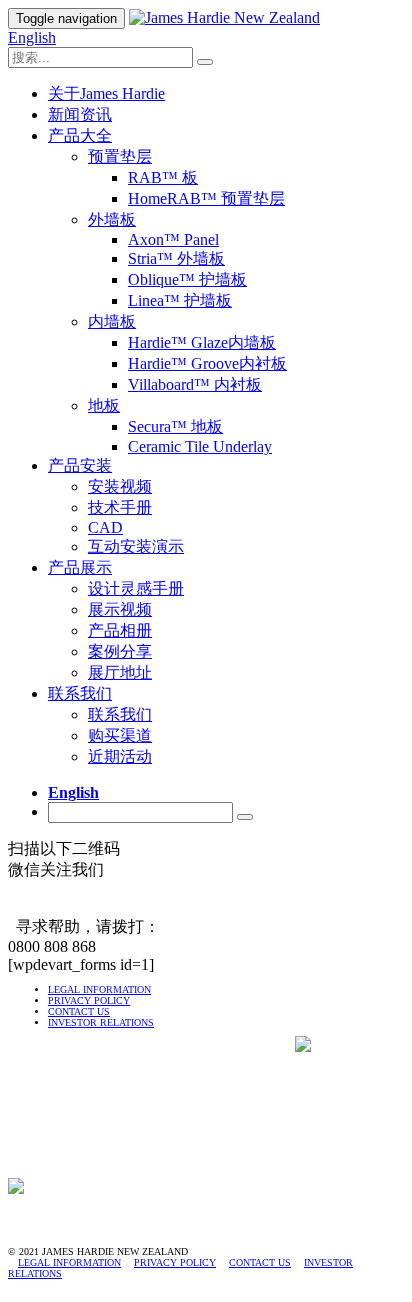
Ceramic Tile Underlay (200, 446)
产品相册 (120, 630)
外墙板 (112, 219)
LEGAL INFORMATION (99, 989)
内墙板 (112, 321)
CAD (105, 527)
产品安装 (80, 465)
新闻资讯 (80, 114)
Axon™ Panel (173, 239)
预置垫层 (120, 156)
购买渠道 (120, 735)
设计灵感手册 (136, 588)
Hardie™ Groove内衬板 (207, 363)
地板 (104, 405)
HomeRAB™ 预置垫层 (206, 198)
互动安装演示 (136, 546)
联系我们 (80, 693)
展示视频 (120, 609)
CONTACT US (79, 1011)
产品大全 (80, 135)
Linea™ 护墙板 (180, 300)
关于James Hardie (106, 93)
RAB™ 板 (163, 177)
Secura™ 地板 (175, 426)
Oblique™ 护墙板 (187, 279)
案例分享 (120, 651)
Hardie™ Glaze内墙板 (202, 342)
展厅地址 (120, 672)
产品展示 (80, 567)
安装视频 (120, 486)
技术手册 (120, 507)
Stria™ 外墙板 (176, 258)
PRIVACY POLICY (89, 1000)
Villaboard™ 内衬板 (195, 384)
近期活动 (120, 756)
